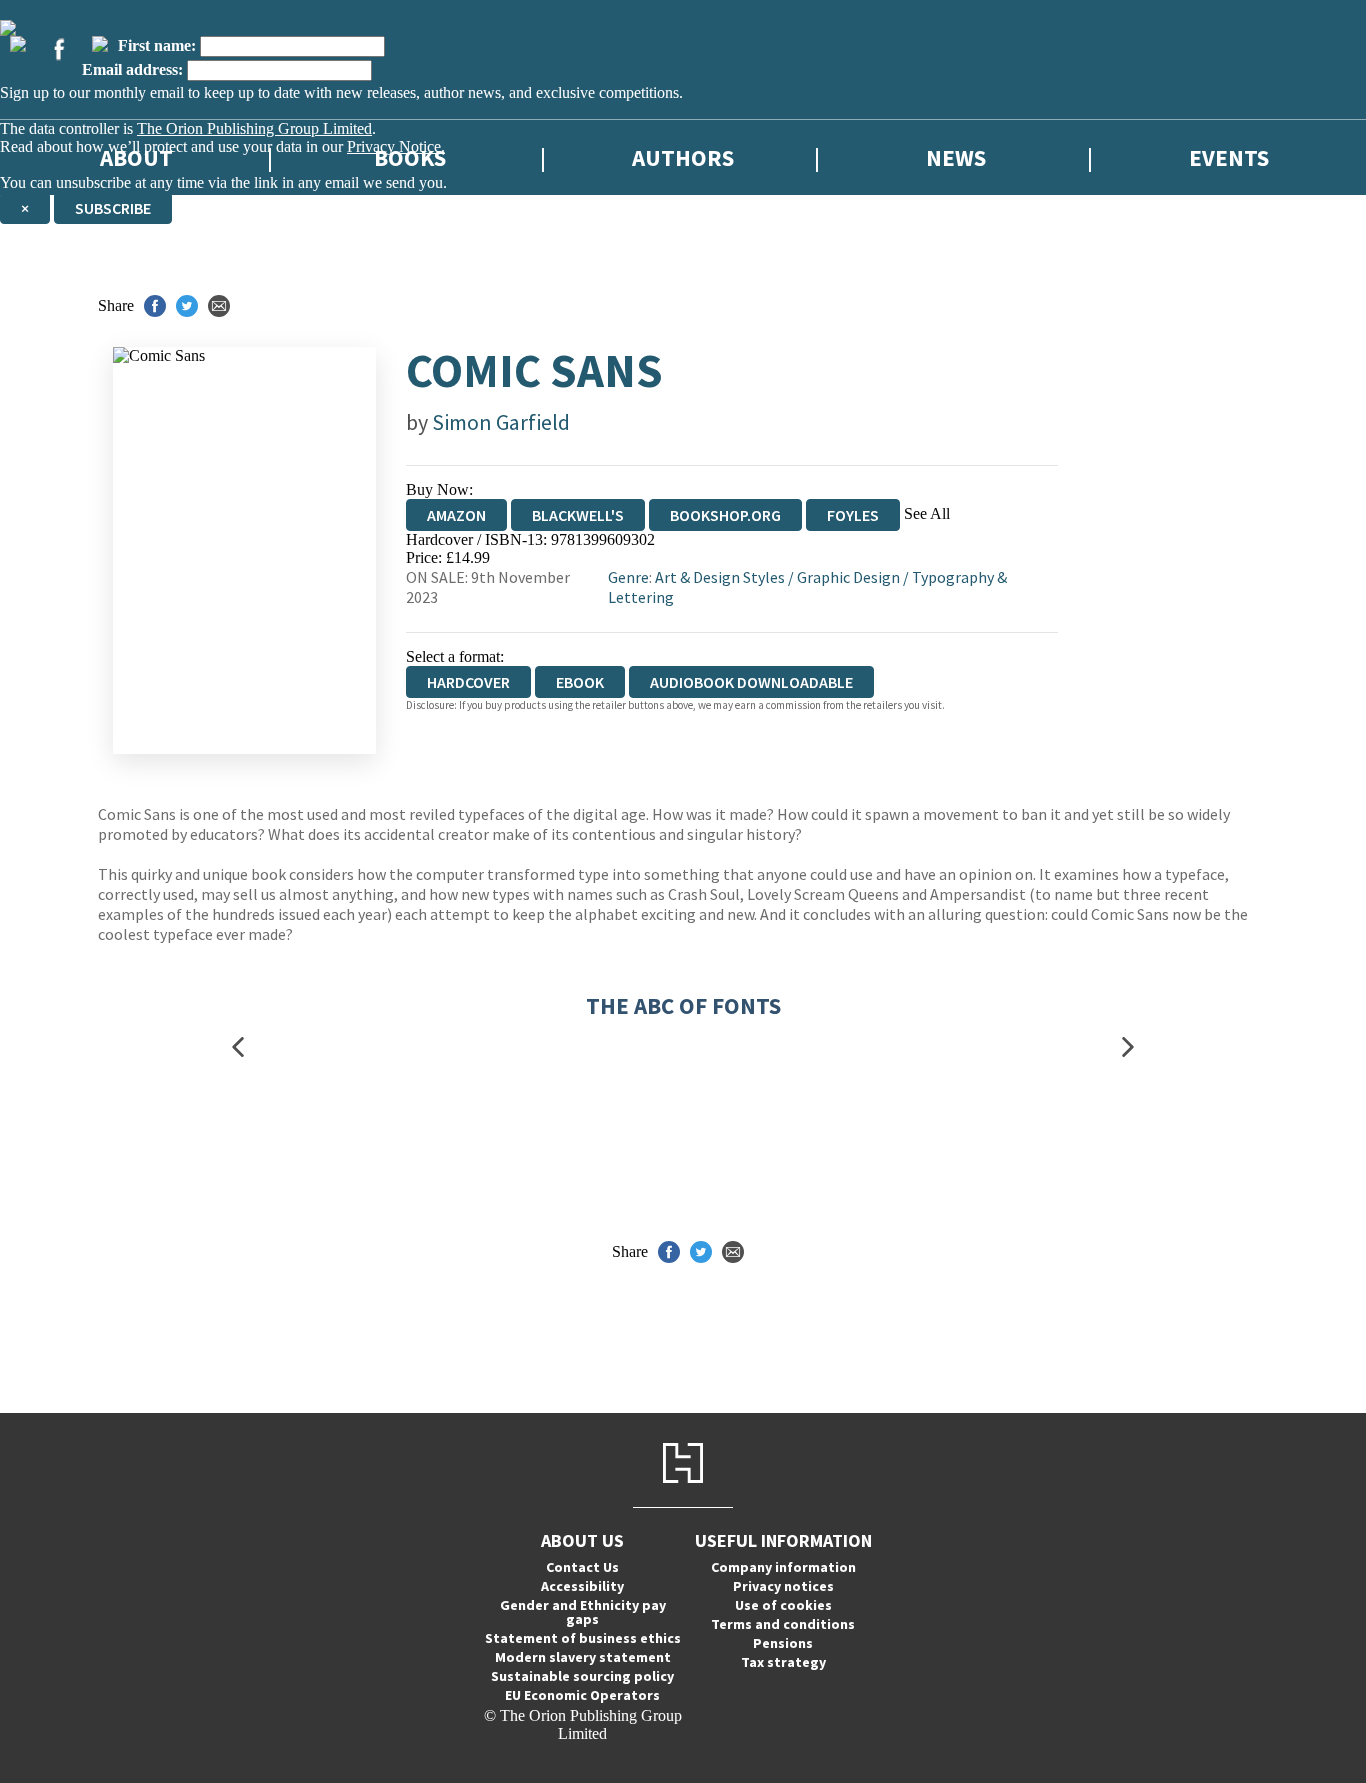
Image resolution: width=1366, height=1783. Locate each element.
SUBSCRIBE (113, 208)
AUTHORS (683, 157)
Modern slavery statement (583, 1657)
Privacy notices (783, 1586)
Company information (783, 1567)
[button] (238, 1047)
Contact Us (582, 1567)
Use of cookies (783, 1605)
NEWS (956, 157)
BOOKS (410, 157)
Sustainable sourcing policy (582, 1676)
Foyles (853, 515)
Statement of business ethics (583, 1638)
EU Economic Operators (582, 1695)
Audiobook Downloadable (751, 682)
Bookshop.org (725, 515)
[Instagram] (100, 44)
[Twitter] (18, 44)
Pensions (783, 1643)
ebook (580, 682)
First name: (157, 45)
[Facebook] (59, 49)
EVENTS (1229, 157)
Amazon (456, 515)
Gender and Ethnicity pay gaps (583, 1612)
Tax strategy (783, 1662)
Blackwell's (578, 515)
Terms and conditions (783, 1624)
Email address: (132, 69)
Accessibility (582, 1586)
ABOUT (136, 157)
